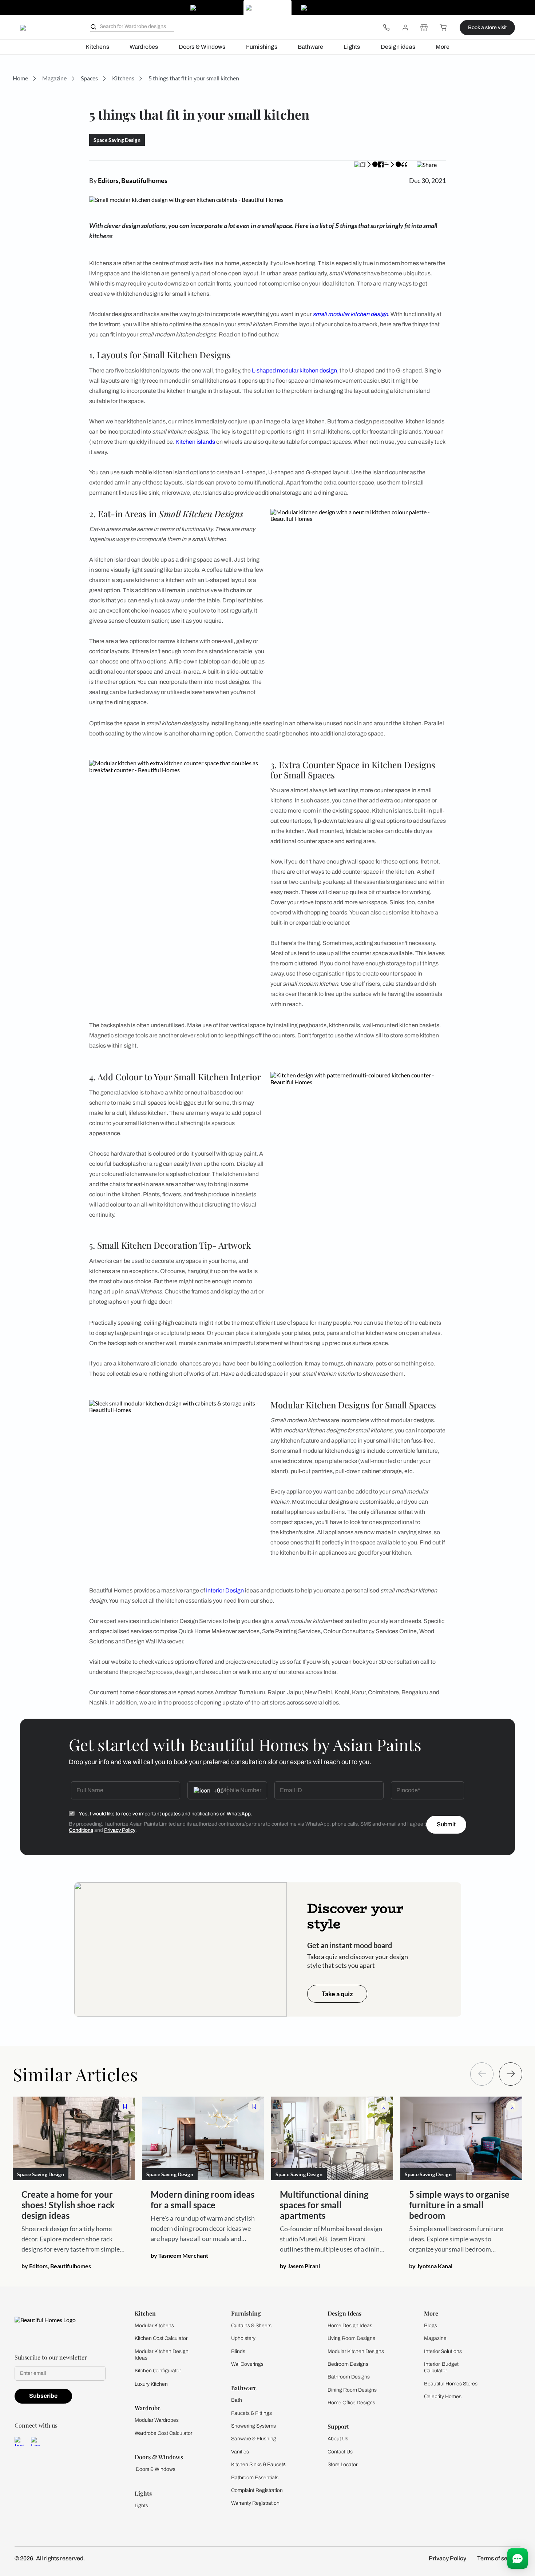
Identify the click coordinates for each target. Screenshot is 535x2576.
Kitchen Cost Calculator (161, 2338)
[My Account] (405, 28)
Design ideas (398, 47)
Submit (446, 1824)
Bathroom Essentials (255, 2478)
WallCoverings (247, 2364)
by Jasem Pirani (300, 2266)
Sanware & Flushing (254, 2439)
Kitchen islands (195, 442)
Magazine (435, 2338)
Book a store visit (487, 27)
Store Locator (342, 2465)
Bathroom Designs (349, 2377)
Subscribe (43, 2396)
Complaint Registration (257, 2490)
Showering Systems (253, 2426)
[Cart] (443, 28)
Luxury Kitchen (151, 2384)
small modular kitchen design (350, 314)
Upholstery (243, 2338)
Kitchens (97, 47)
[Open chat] (518, 2559)
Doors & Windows (202, 47)
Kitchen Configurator (158, 2371)
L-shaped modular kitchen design (294, 370)
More (443, 47)
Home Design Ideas (350, 2326)
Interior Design (225, 1590)
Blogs (431, 2326)
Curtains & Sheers (251, 2326)
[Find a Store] (424, 28)
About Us (338, 2439)
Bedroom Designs (348, 2364)
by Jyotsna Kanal (431, 2266)
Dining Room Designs (352, 2390)
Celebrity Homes (443, 2396)
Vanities (240, 2452)
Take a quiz (337, 1994)
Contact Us (340, 2452)
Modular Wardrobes (157, 2420)
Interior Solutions (443, 2351)
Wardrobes (144, 47)
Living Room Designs (351, 2338)
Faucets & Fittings (251, 2413)
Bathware (311, 47)
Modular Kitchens (154, 2326)
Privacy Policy (120, 1830)
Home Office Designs (351, 2403)
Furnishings (262, 47)
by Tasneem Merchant (179, 2255)
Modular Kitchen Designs (356, 2351)
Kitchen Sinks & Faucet (257, 2465)
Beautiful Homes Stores (451, 2384)
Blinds (238, 2351)
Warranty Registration (255, 2503)
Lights (352, 47)
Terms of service (499, 2558)
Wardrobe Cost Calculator (163, 2433)
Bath (237, 2400)
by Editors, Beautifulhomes (56, 2266)
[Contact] (386, 28)
